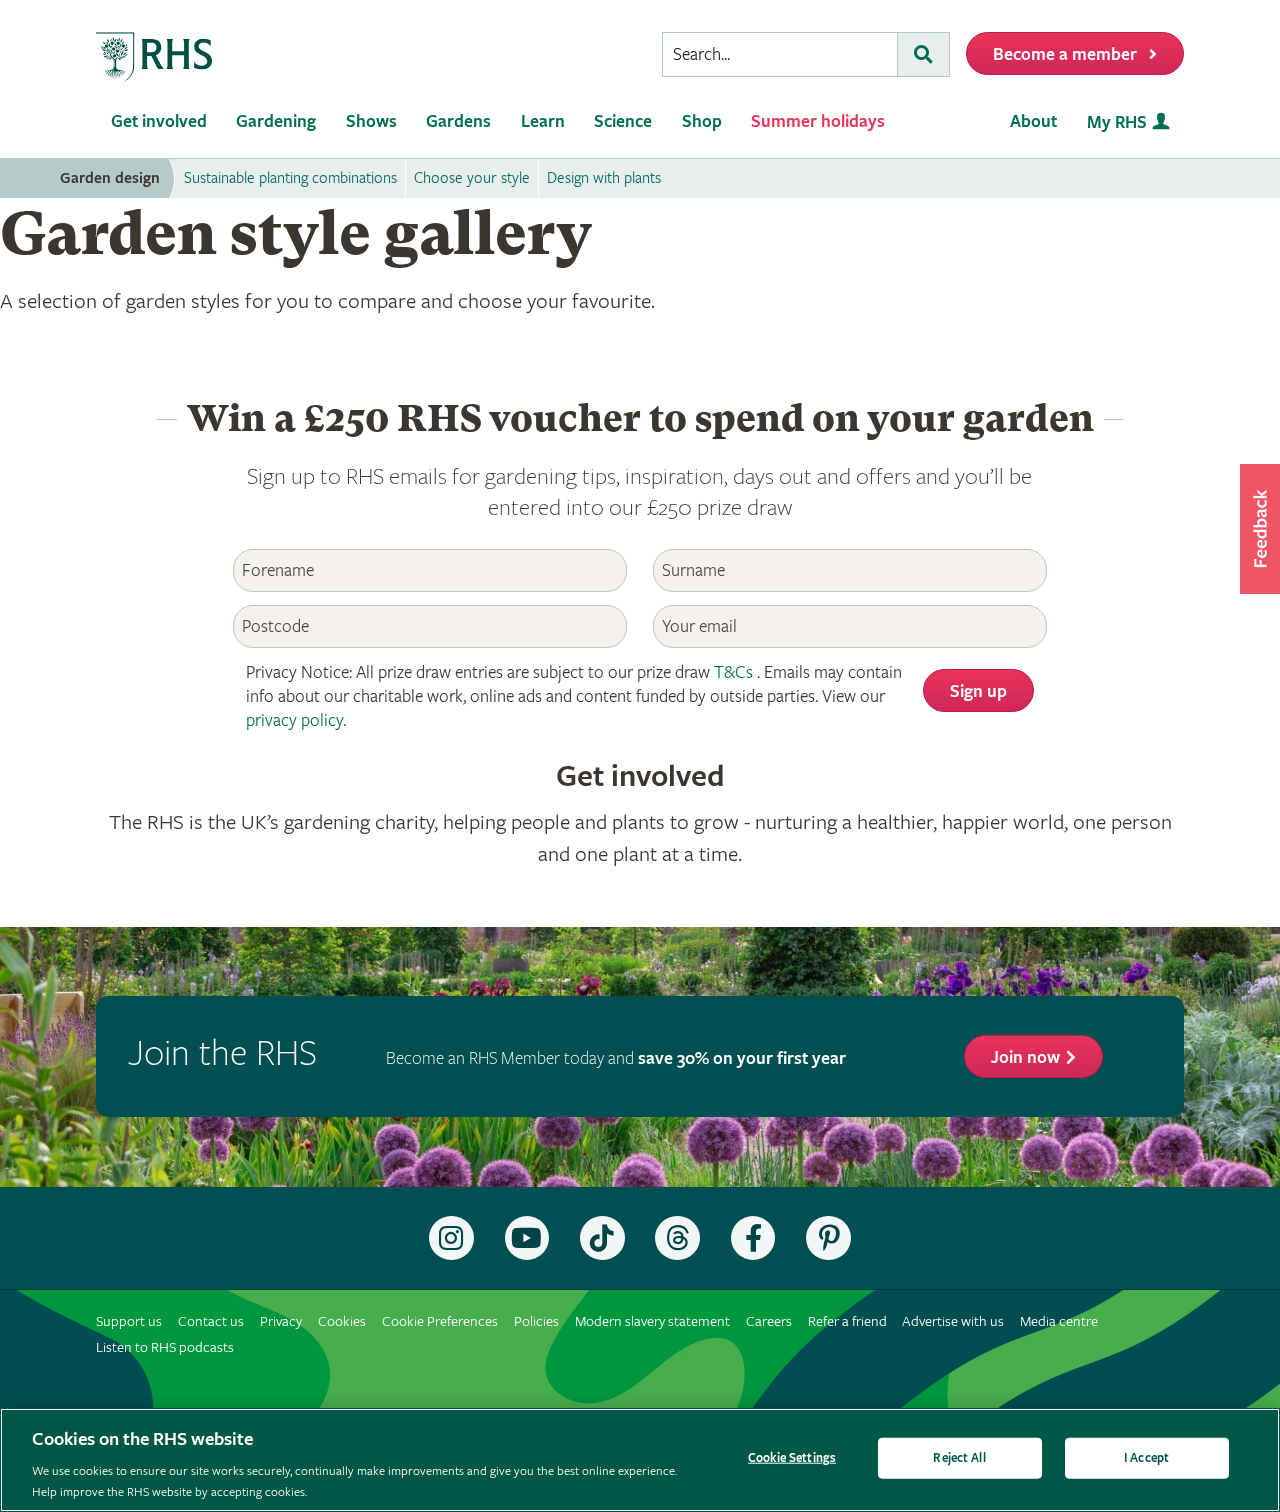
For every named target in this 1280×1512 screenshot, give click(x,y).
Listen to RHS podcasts (165, 1347)
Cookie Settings (792, 1458)
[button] (1260, 529)
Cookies (342, 1321)
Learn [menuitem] (543, 121)
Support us (129, 1321)
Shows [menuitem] (371, 121)
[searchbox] (780, 54)
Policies (536, 1321)
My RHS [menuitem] (1117, 122)
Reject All (959, 1458)
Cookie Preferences (440, 1321)
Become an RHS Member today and (616, 1058)
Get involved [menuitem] (159, 121)
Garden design (110, 178)
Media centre (1059, 1321)
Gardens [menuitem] (458, 121)
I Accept (1146, 1458)
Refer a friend (847, 1321)
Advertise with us (953, 1321)
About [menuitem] (1033, 121)
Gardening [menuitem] (276, 121)
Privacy (281, 1321)
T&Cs (733, 672)
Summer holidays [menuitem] (818, 121)
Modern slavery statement (652, 1321)
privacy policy (294, 720)
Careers (769, 1321)
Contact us (211, 1321)
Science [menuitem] (623, 121)
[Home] (155, 57)
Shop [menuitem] (702, 121)
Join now (1025, 1057)
